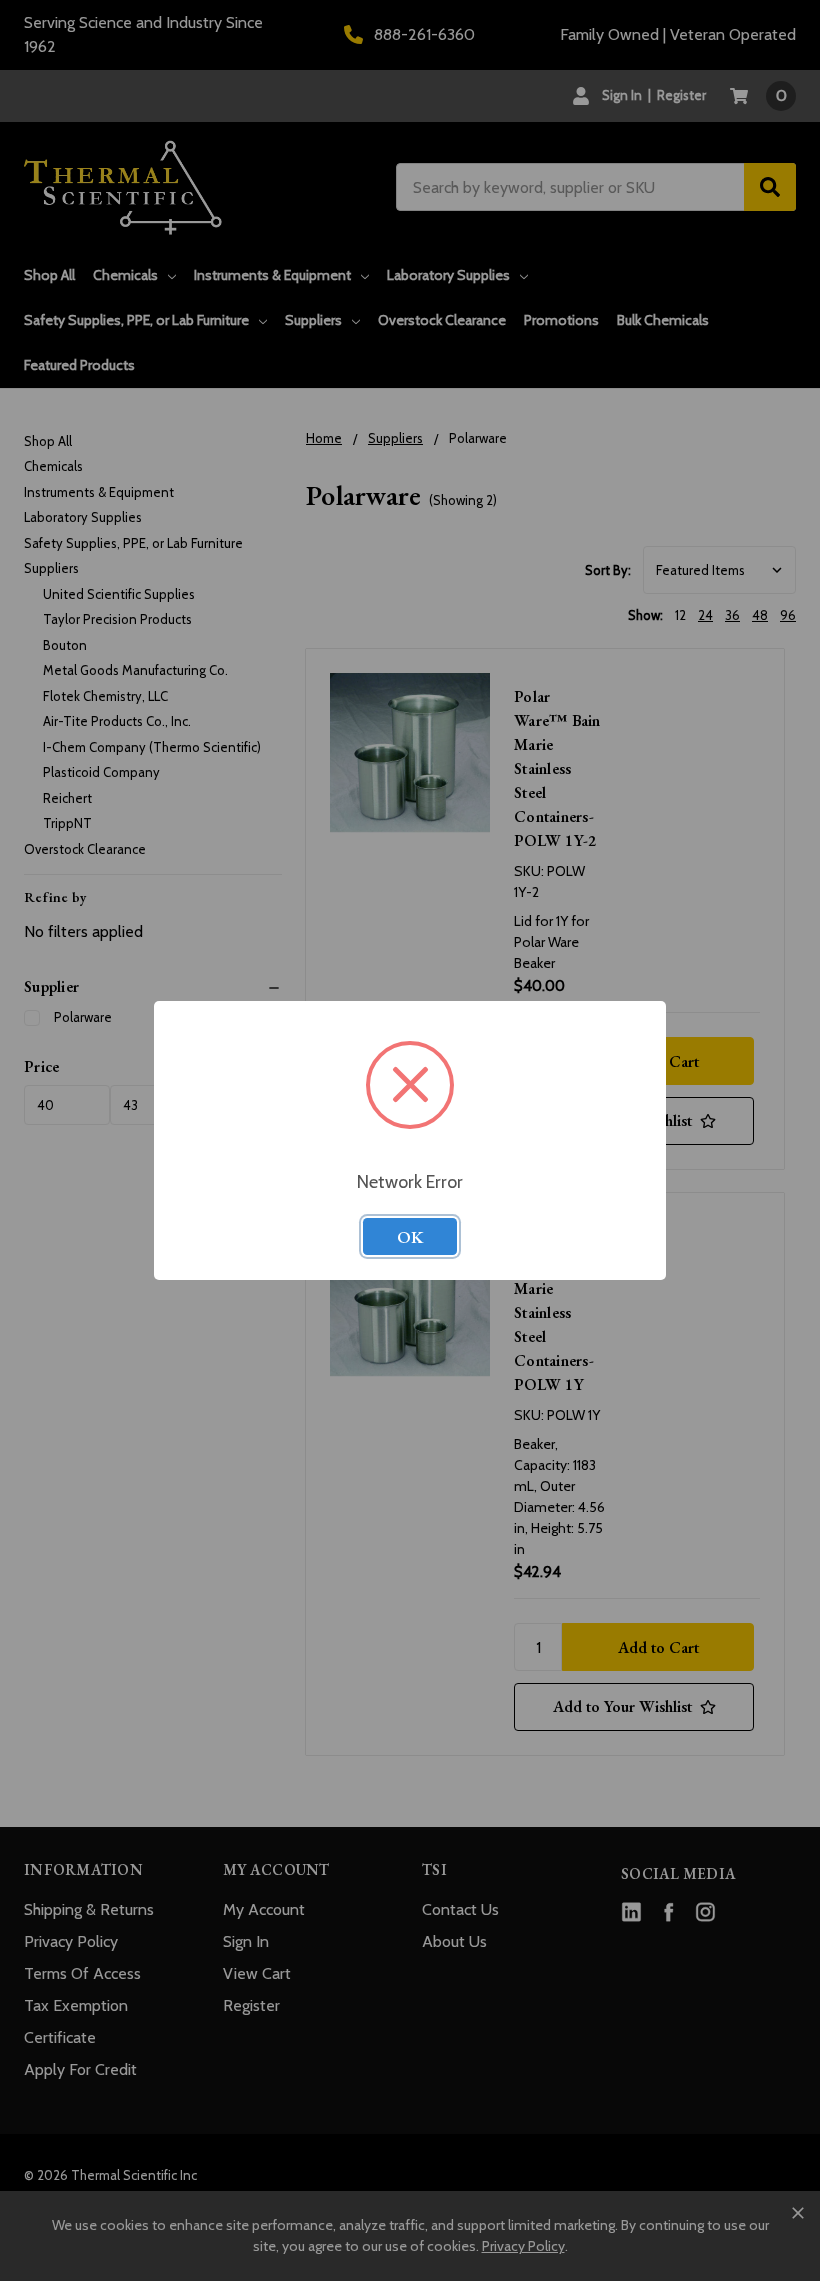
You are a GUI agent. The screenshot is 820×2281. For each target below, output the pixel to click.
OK (410, 1237)
